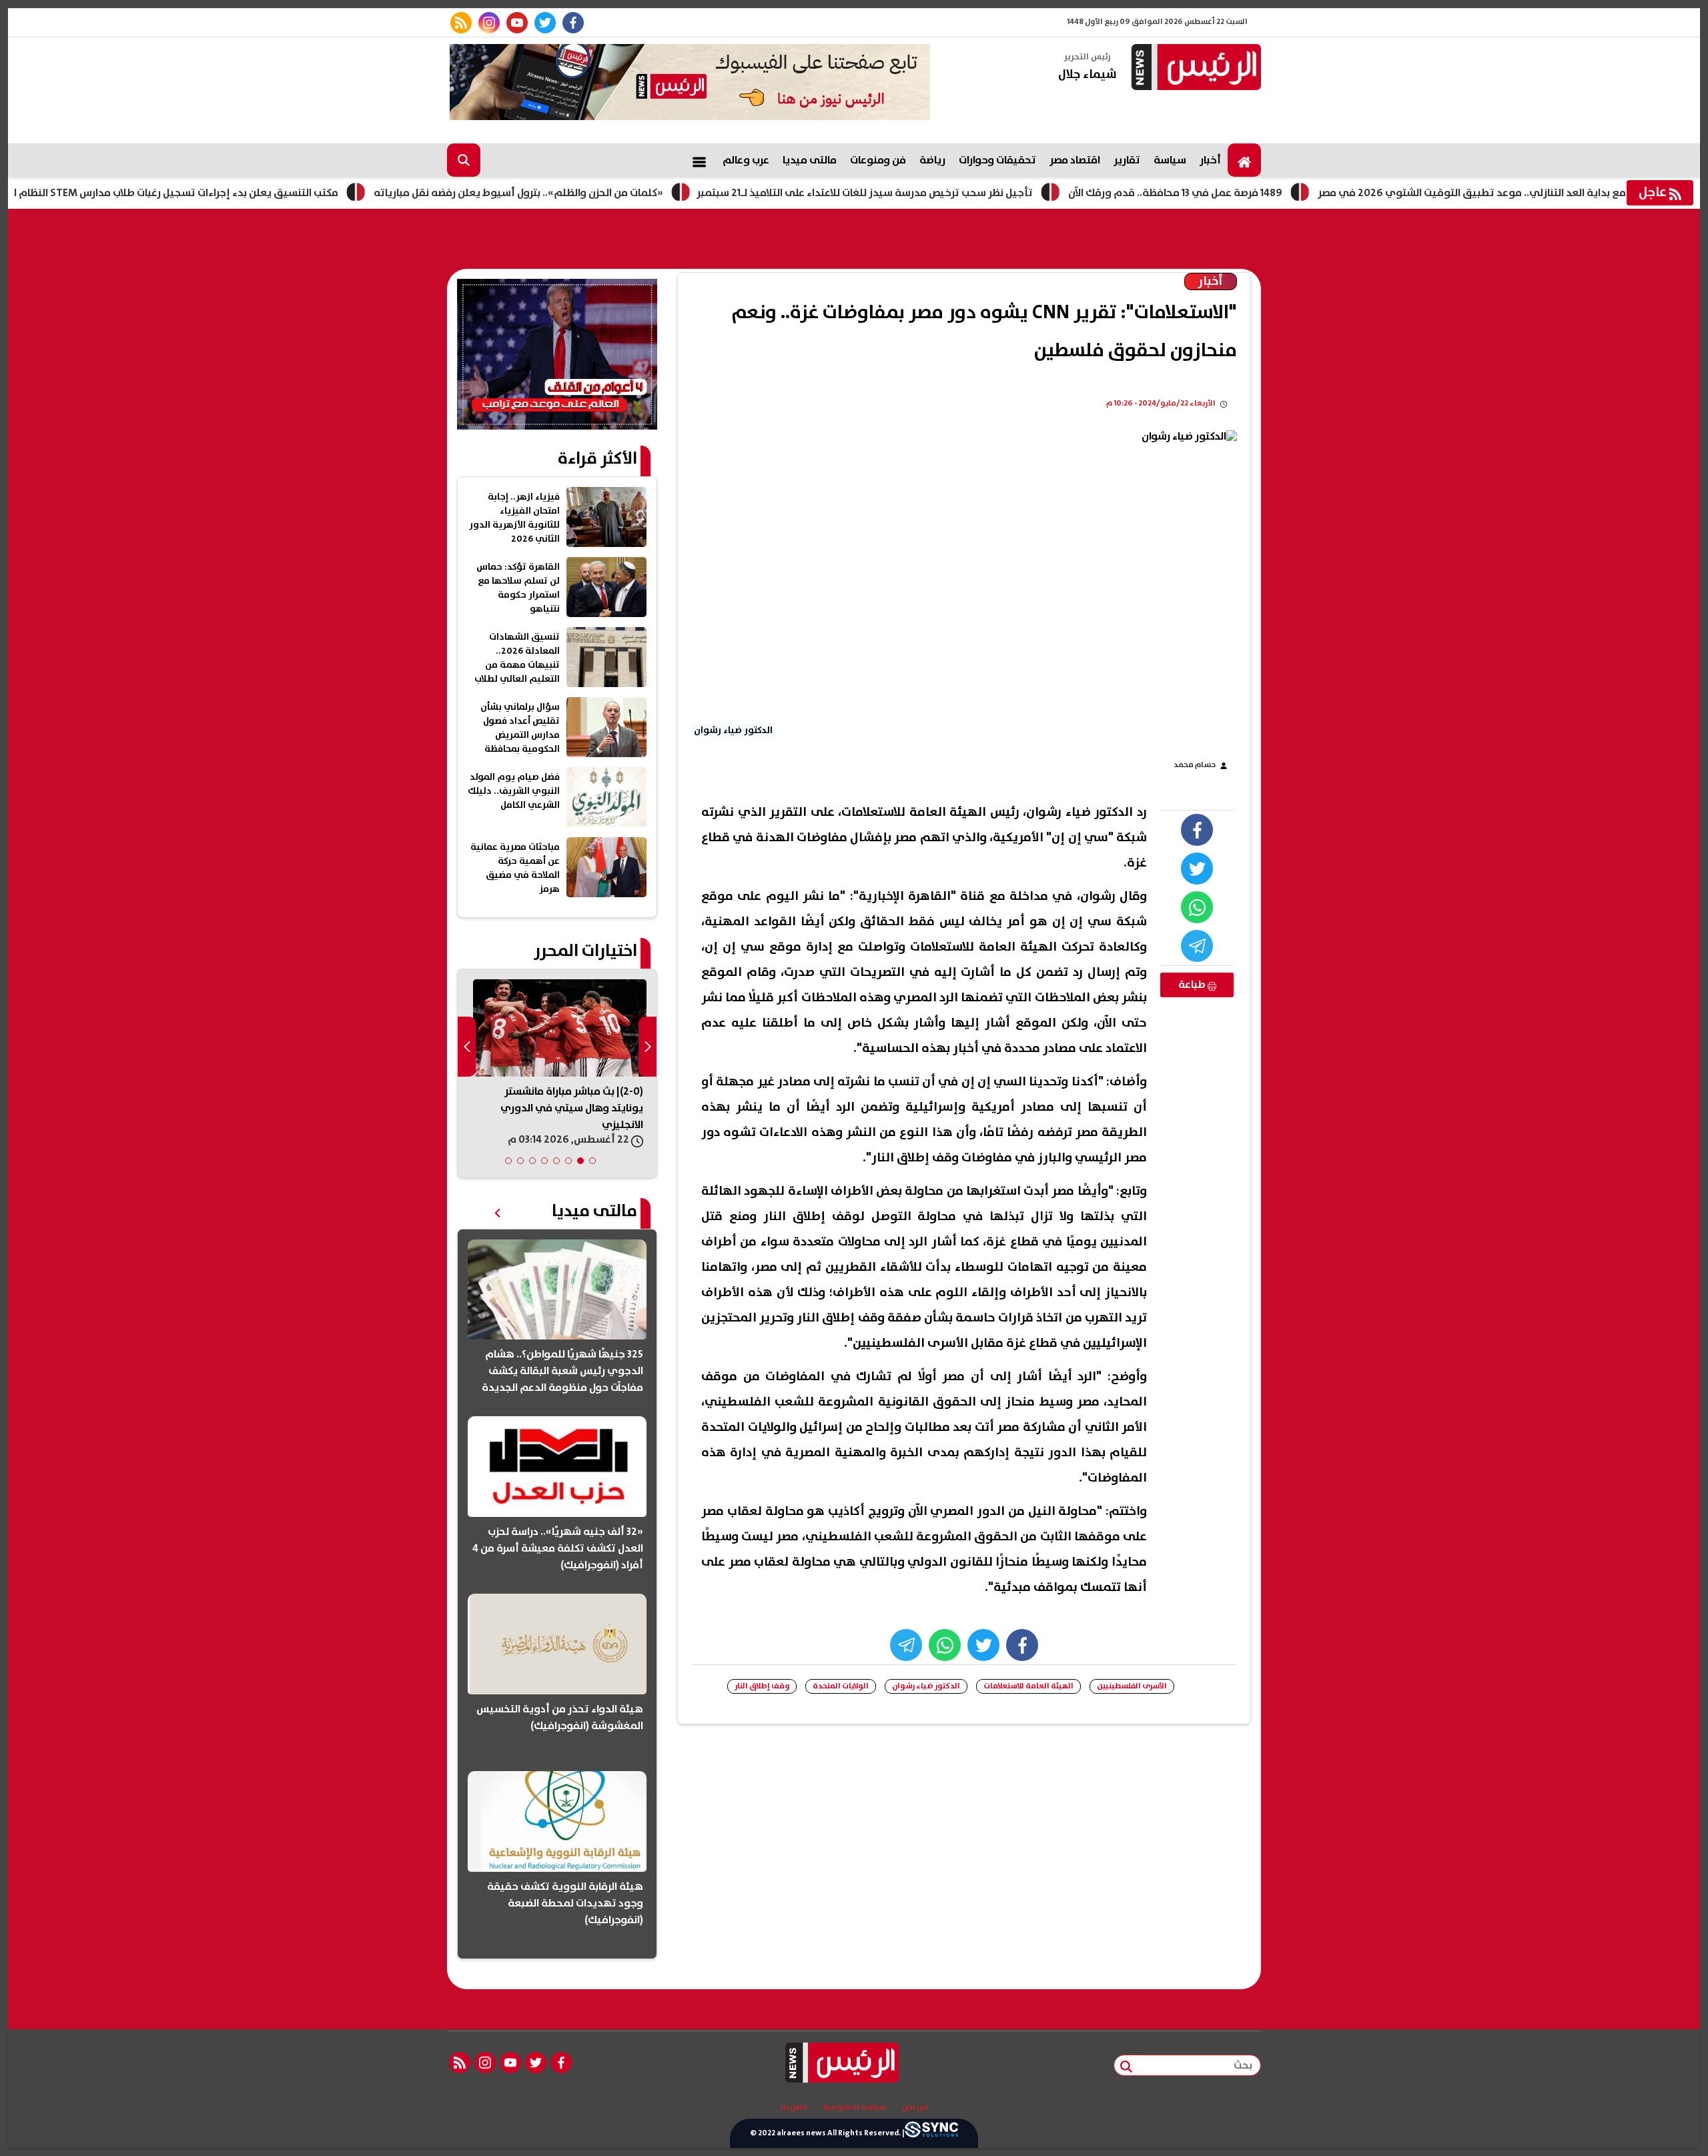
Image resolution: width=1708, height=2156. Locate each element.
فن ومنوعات (878, 160)
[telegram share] (1197, 946)
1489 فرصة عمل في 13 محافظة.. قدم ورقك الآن (1251, 193)
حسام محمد (1195, 765)
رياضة (932, 160)
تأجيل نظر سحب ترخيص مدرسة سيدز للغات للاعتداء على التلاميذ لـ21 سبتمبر (940, 193)
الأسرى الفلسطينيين (1132, 1686)
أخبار (1210, 160)
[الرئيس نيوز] (1194, 68)
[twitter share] (1197, 869)
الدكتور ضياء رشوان (926, 1686)
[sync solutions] (931, 2133)
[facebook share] (1197, 830)
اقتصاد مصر (1075, 160)
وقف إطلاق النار (762, 1686)
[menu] (699, 160)
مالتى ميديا (810, 160)
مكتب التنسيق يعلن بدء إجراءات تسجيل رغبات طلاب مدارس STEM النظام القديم (237, 193)
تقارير (1127, 160)
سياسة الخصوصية (855, 2107)
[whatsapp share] (1197, 907)
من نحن (915, 2107)
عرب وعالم (746, 160)
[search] (464, 160)
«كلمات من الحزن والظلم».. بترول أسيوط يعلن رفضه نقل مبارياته (594, 193)
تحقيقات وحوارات (997, 160)
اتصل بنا (794, 2107)
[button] (592, 1161)
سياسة (1170, 160)
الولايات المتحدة (841, 1686)
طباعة (1193, 985)
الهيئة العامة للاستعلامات (1028, 1686)
